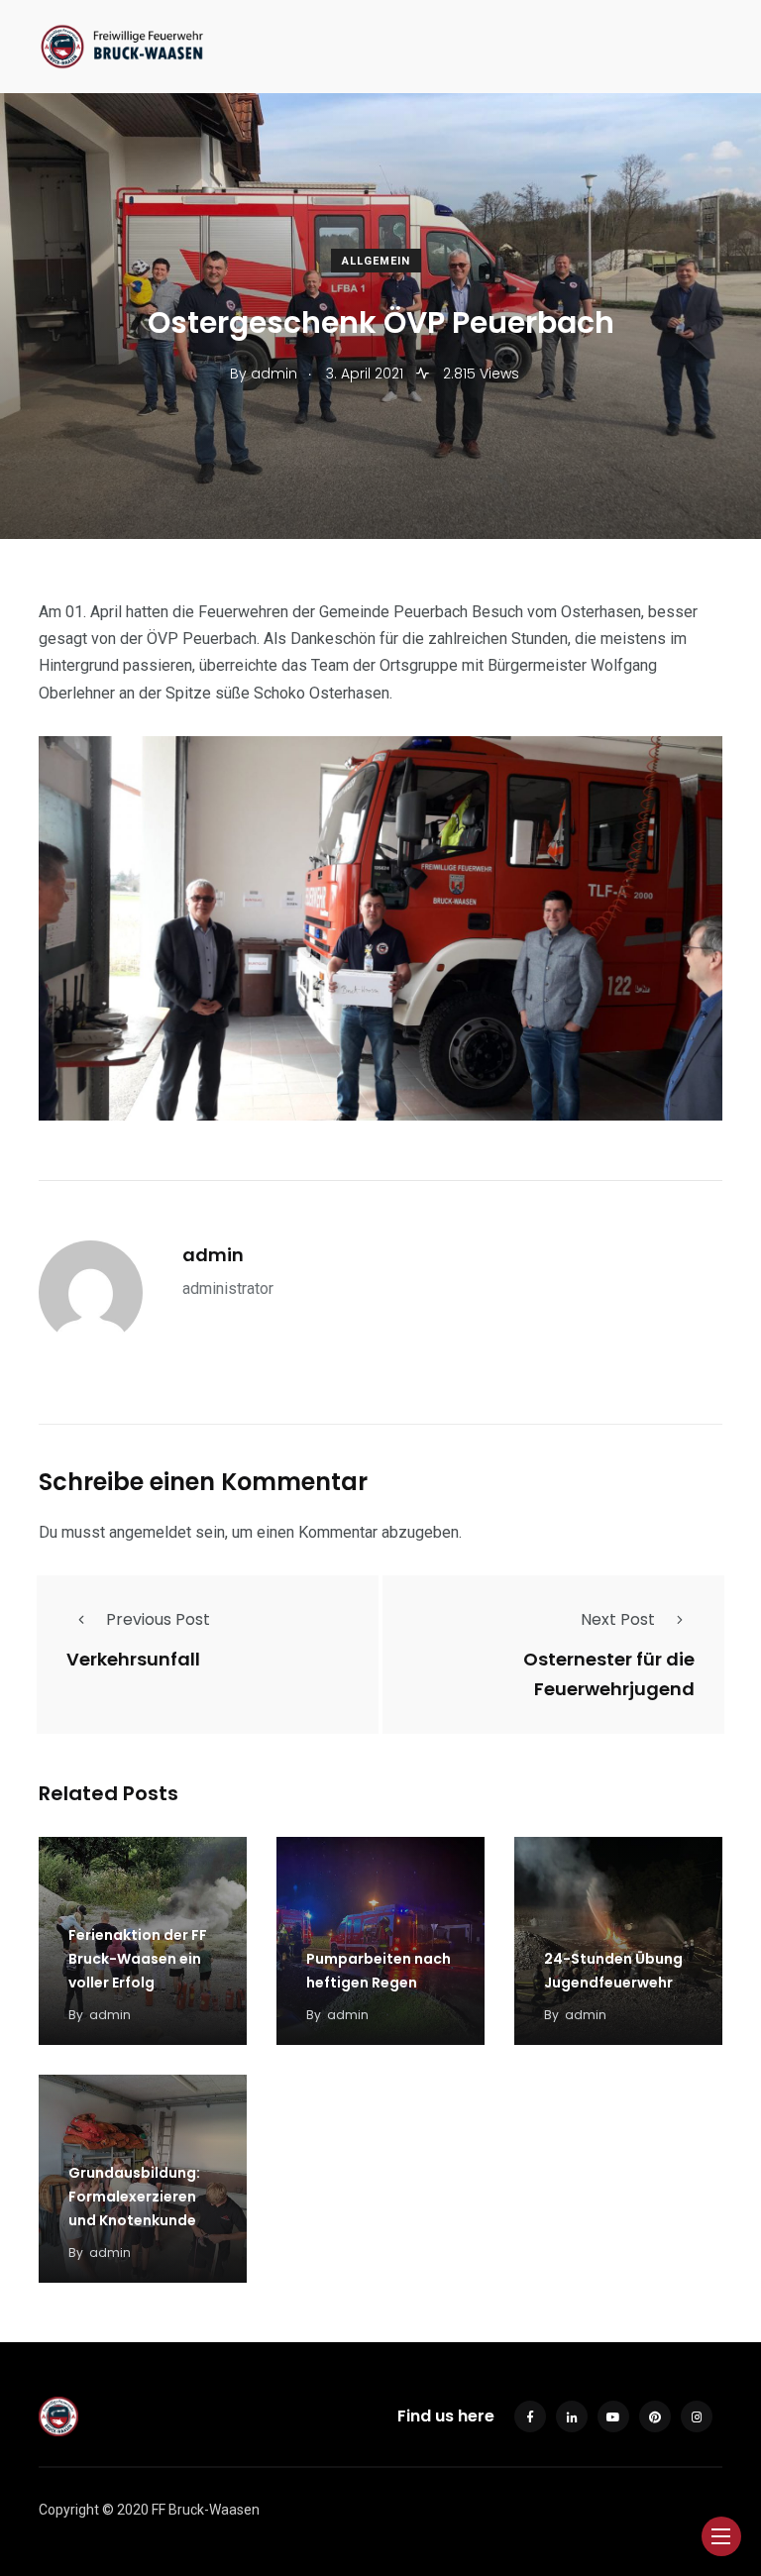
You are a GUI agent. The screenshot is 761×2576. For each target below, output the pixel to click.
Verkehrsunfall (133, 1659)
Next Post (618, 1619)
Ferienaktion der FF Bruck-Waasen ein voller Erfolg (138, 1959)
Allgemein (376, 261)
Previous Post (158, 1619)
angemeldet (150, 1532)
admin (213, 1255)
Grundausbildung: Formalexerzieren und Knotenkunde (134, 2197)
